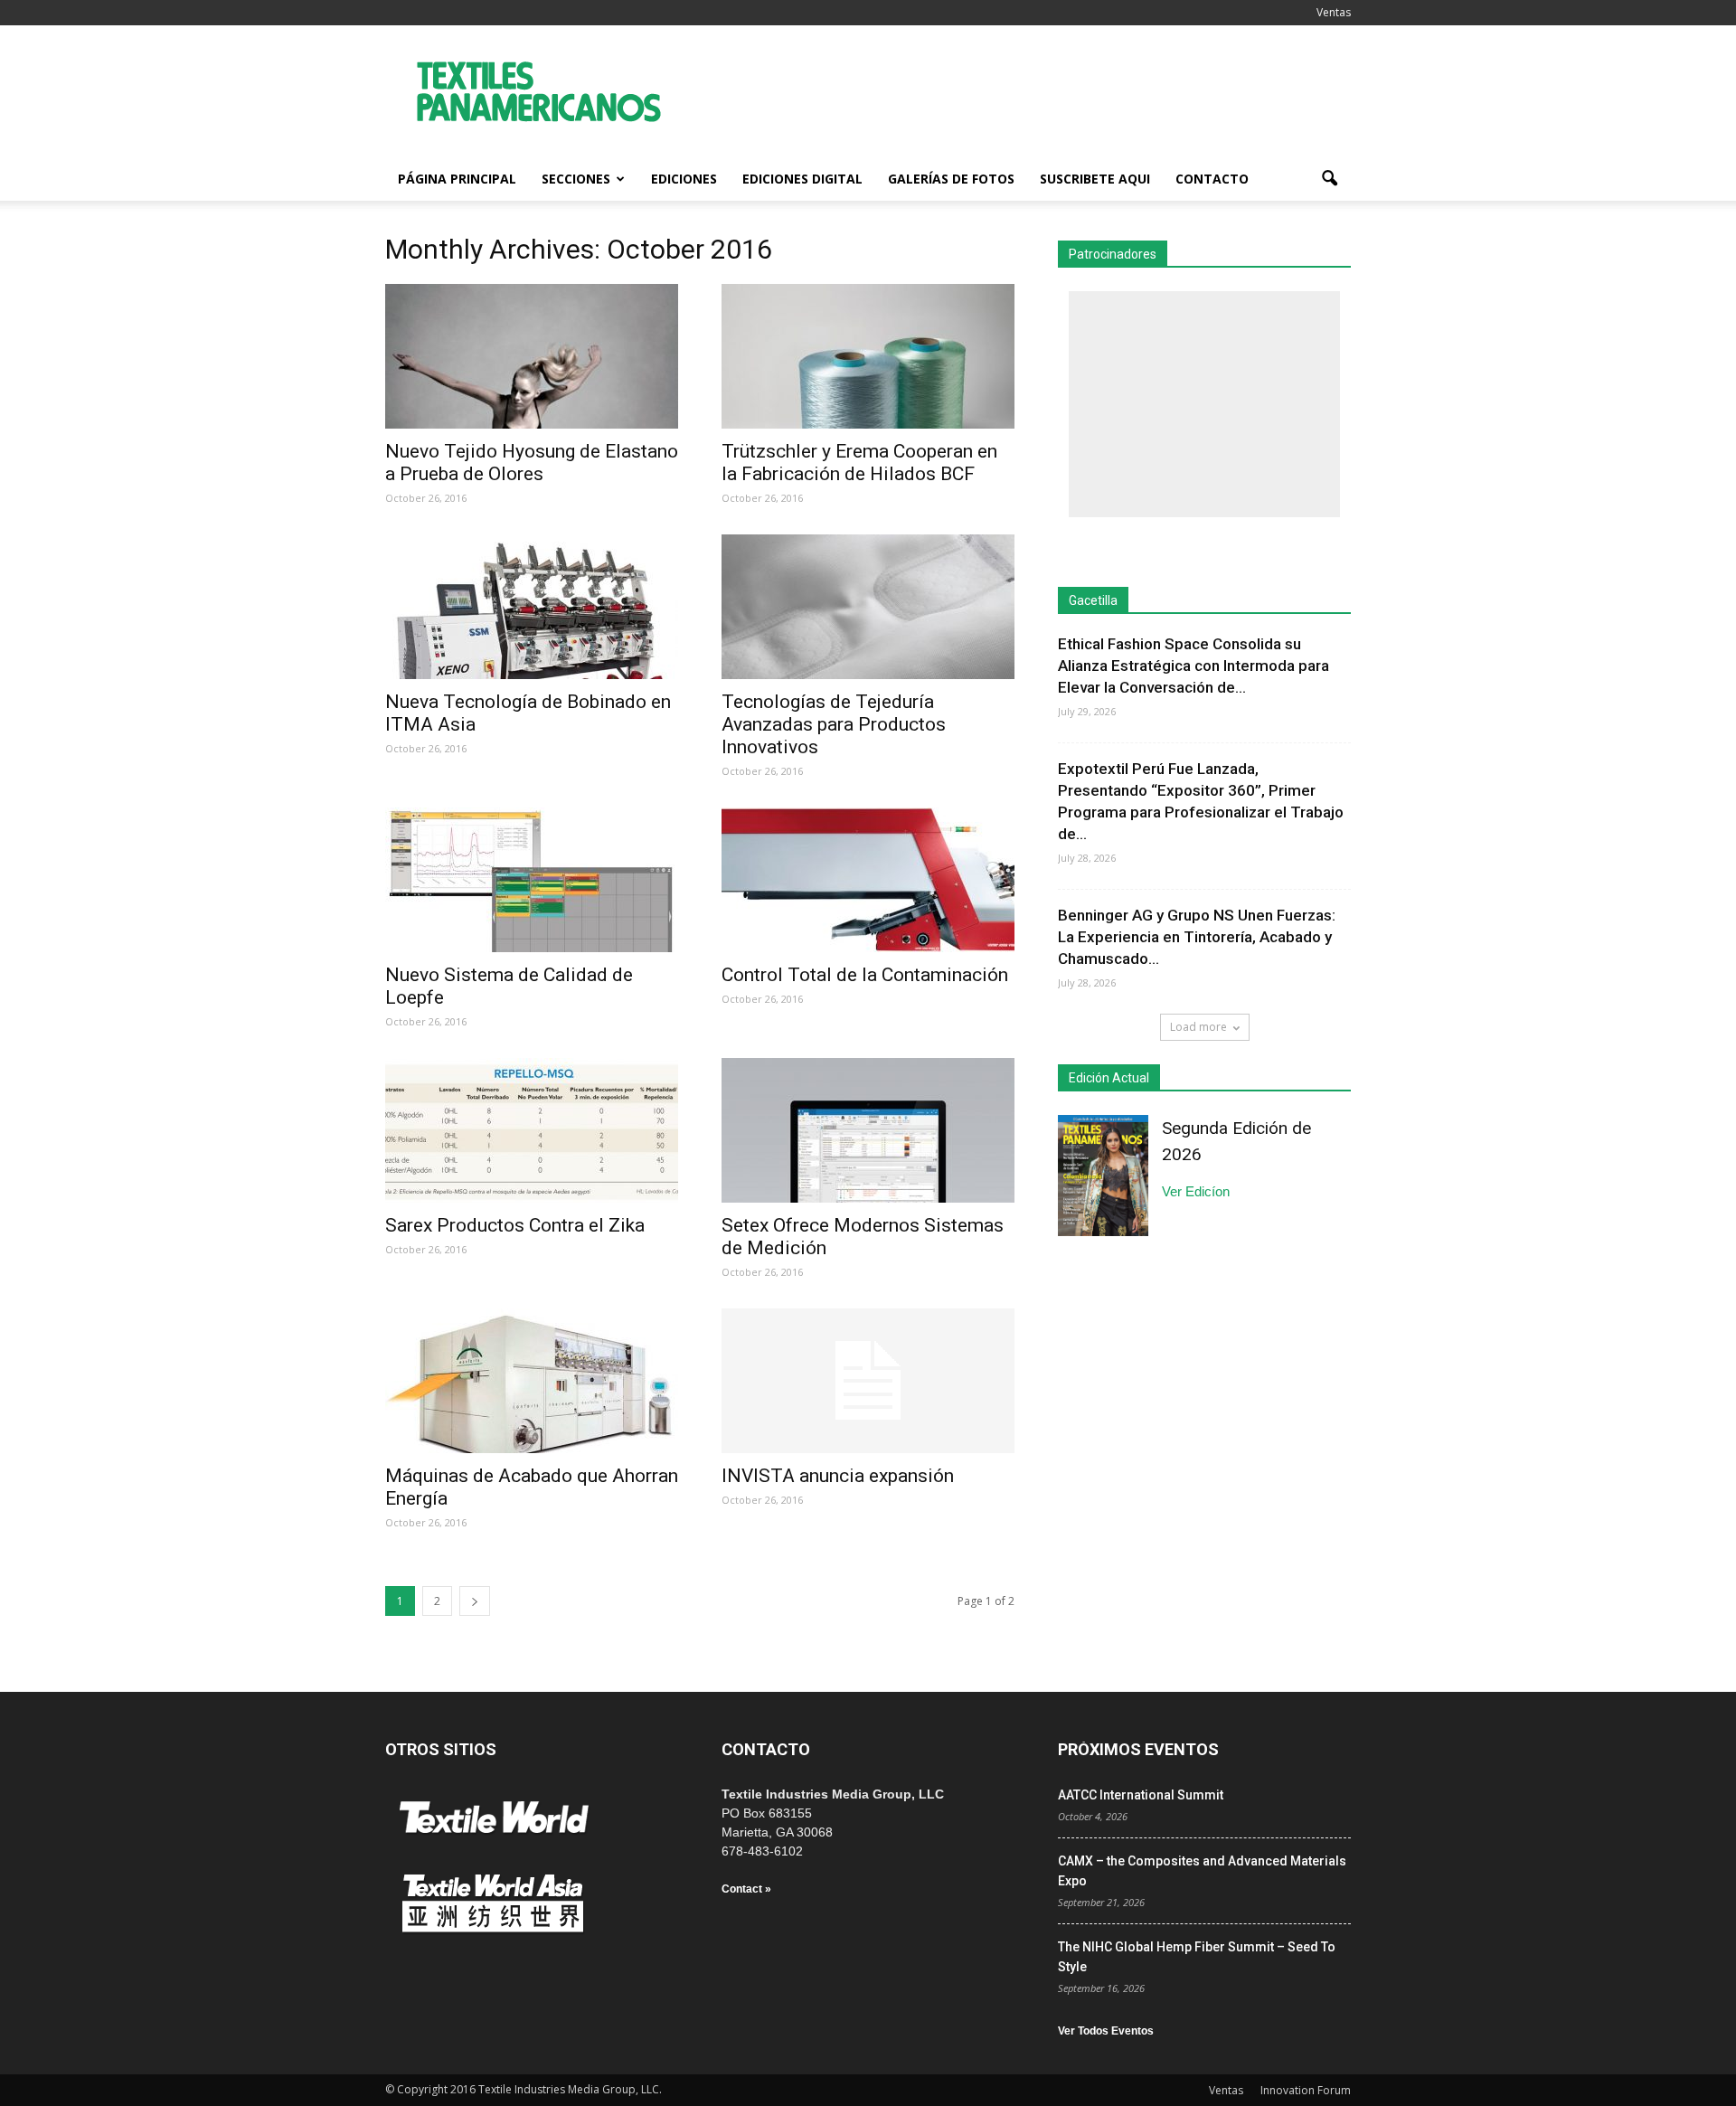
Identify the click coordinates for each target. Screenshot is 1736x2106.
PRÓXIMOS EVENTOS (1138, 1749)
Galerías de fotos (951, 179)
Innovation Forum (1306, 2090)
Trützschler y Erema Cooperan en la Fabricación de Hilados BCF (859, 463)
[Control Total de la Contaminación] (868, 880)
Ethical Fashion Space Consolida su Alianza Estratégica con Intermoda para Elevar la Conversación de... (1193, 666)
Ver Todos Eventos (1106, 2031)
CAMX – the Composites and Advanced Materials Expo (1202, 1871)
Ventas (1334, 12)
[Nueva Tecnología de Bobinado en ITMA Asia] (532, 607)
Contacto (1212, 179)
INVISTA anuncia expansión (838, 1476)
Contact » (746, 1889)
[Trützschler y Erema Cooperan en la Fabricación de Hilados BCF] (868, 356)
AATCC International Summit (1141, 1795)
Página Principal (457, 179)
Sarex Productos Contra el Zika (515, 1225)
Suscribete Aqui (1095, 179)
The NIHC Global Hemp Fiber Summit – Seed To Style (1197, 1957)
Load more (1198, 1027)
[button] (1329, 179)
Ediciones (684, 179)
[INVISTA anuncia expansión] (868, 1381)
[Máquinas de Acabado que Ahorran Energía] (532, 1381)
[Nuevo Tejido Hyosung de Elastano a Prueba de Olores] (532, 356)
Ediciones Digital (802, 179)
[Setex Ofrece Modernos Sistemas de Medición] (868, 1130)
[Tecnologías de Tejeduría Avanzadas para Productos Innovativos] (868, 607)
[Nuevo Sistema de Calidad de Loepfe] (532, 880)
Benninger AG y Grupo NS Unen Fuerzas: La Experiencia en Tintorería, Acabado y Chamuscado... (1197, 937)
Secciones (576, 179)
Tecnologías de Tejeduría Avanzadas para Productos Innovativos (834, 724)
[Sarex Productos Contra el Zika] (532, 1130)
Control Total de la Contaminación (865, 975)
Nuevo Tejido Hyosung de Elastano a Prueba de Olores (532, 463)
